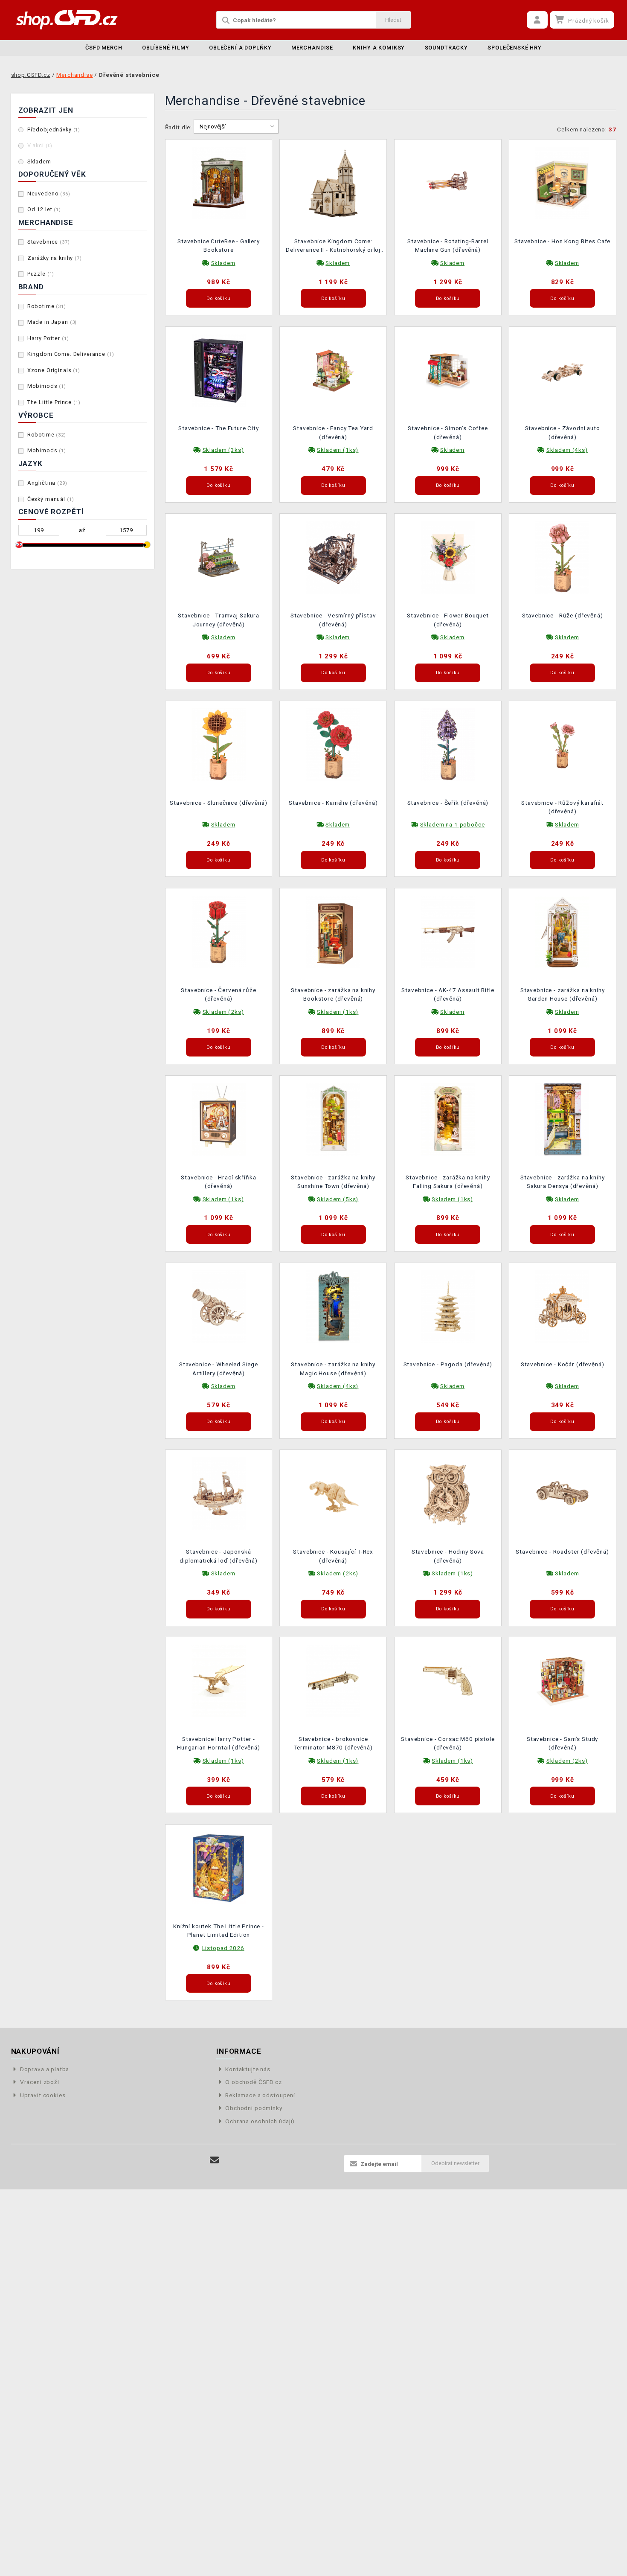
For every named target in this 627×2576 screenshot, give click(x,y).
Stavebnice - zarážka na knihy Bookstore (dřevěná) (333, 994)
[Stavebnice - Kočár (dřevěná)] (563, 1306)
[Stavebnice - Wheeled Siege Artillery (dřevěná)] (219, 1306)
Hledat (393, 20)
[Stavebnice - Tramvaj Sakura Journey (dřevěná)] (219, 557)
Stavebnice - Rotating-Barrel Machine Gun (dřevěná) (448, 245)
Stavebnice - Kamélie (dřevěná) (333, 803)
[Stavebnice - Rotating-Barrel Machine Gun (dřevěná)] (448, 182)
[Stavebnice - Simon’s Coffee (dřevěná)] (448, 370)
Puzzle (41, 274)
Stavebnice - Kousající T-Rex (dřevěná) (333, 1556)
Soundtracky (446, 48)
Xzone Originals (54, 370)
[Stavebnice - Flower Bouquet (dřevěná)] (448, 557)
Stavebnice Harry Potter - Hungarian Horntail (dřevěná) (219, 1743)
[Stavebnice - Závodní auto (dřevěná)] (563, 370)
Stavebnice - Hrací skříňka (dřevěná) (218, 1182)
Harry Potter (48, 338)
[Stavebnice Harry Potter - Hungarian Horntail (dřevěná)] (219, 1680)
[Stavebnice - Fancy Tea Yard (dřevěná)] (333, 370)
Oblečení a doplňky (240, 48)
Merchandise (312, 48)
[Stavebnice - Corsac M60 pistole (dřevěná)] (448, 1680)
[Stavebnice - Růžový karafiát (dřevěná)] (563, 744)
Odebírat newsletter (455, 2163)
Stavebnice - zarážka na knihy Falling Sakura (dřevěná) (448, 1182)
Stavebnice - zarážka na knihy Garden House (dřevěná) (563, 994)
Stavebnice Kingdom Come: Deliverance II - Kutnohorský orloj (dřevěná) (333, 246)
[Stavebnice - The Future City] (219, 370)
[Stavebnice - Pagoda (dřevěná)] (448, 1306)
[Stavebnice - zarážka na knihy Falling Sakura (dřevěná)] (448, 1118)
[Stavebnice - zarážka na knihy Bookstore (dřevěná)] (333, 931)
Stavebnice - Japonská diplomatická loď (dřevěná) (219, 1556)
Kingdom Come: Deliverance (71, 354)
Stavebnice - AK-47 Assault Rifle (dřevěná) (448, 994)
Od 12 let (44, 209)
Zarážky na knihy (55, 258)
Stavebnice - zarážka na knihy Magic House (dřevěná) (333, 1368)
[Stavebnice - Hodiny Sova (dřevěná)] (448, 1493)
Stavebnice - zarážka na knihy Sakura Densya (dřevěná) (563, 1182)
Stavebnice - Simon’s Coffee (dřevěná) (448, 432)
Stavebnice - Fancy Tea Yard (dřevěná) (333, 432)
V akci (40, 145)
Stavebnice (49, 242)
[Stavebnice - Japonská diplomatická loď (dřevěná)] (219, 1493)
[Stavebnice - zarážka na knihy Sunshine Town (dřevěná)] (333, 1118)
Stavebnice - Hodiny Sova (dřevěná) (448, 1556)
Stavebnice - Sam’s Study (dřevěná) (562, 1743)
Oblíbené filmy (166, 48)
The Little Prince (54, 402)
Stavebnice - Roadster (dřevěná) (562, 1551)
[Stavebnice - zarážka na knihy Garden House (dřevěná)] (563, 931)
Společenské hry (515, 48)
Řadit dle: (179, 127)
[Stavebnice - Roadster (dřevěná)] (563, 1493)
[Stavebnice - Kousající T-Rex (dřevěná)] (333, 1493)
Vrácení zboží (40, 2082)
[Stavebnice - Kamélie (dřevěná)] (333, 744)
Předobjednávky (54, 130)
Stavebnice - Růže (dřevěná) (563, 615)
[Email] (215, 2160)
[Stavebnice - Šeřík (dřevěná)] (448, 744)
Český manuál (51, 499)
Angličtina (47, 483)
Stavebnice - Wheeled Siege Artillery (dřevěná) (219, 1368)
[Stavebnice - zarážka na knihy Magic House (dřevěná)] (333, 1306)
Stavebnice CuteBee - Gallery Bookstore (219, 245)
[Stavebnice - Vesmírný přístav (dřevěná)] (333, 557)
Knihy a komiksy (379, 48)
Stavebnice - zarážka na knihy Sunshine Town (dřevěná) (333, 1182)
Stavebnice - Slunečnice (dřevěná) (218, 803)
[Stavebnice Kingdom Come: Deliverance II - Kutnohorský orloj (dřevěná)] (333, 182)
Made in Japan (52, 322)
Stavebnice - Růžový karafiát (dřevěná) (562, 807)
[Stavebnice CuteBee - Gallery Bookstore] (219, 182)
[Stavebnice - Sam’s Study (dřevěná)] (563, 1680)
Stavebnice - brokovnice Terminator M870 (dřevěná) (333, 1743)
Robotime (47, 306)
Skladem (39, 162)
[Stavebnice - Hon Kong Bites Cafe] (563, 182)
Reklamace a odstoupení (260, 2095)
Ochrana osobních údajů (260, 2121)
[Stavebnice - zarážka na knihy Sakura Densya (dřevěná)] (563, 1118)
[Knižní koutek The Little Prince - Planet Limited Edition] (219, 1867)
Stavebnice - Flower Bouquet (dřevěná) (448, 620)
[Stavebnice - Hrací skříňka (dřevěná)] (219, 1118)
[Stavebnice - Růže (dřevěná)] (563, 557)
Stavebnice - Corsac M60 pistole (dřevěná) (448, 1743)
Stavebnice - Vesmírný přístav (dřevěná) (333, 620)
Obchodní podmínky (254, 2108)
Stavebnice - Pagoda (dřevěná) (448, 1364)
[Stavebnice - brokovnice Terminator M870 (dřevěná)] (333, 1680)
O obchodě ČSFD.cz (253, 2082)
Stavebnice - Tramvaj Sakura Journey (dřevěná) (219, 620)
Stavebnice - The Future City (219, 428)
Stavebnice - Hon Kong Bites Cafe (562, 241)
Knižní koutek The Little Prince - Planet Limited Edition (219, 1930)
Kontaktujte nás (248, 2069)
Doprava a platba (45, 2069)
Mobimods (47, 386)
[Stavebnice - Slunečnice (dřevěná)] (219, 744)
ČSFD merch (104, 48)
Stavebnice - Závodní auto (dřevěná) (563, 432)
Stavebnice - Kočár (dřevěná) (563, 1364)
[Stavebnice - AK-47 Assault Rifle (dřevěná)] (448, 931)
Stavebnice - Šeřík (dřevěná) (448, 803)
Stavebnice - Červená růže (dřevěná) (218, 994)
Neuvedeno (49, 194)
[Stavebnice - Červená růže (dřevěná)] (219, 931)
